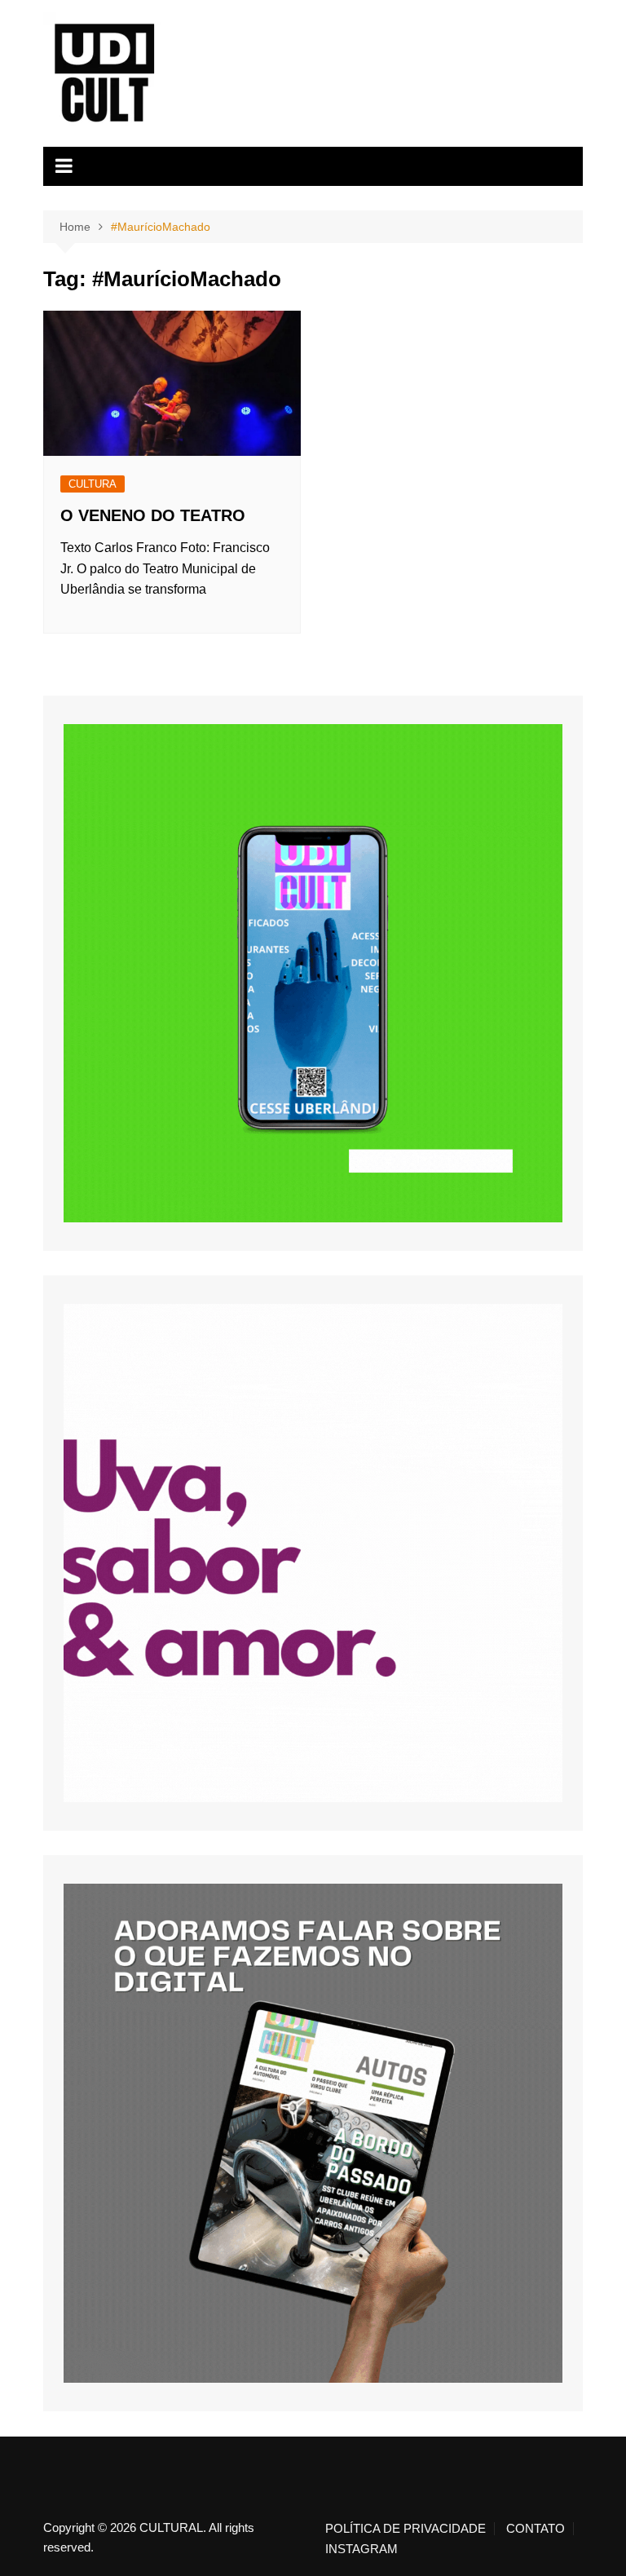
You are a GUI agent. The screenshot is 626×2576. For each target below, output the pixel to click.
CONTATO (536, 2529)
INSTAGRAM (361, 2549)
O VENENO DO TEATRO (153, 515)
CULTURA (93, 484)
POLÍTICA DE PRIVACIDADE (406, 2529)
